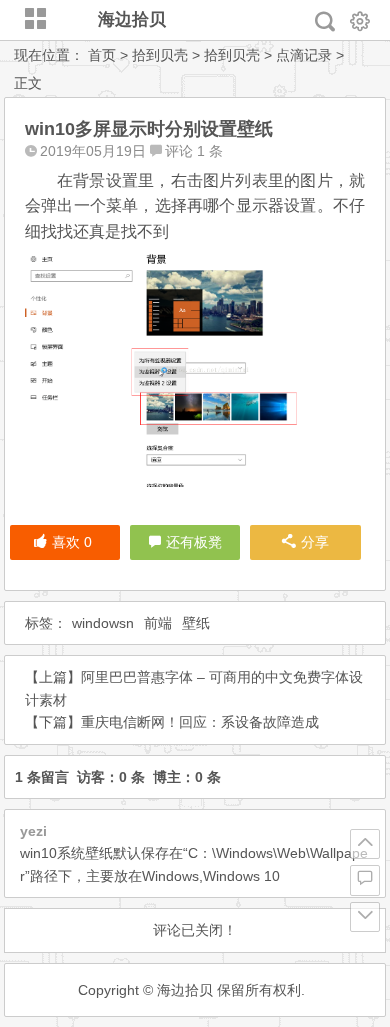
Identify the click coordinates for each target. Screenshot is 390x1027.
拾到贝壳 (160, 55)
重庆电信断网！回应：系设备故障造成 (200, 722)
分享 (315, 542)
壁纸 (196, 623)
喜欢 (72, 542)
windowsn (103, 623)
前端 (158, 623)
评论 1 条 (194, 151)
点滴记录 (304, 55)
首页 (102, 55)
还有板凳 (194, 542)
